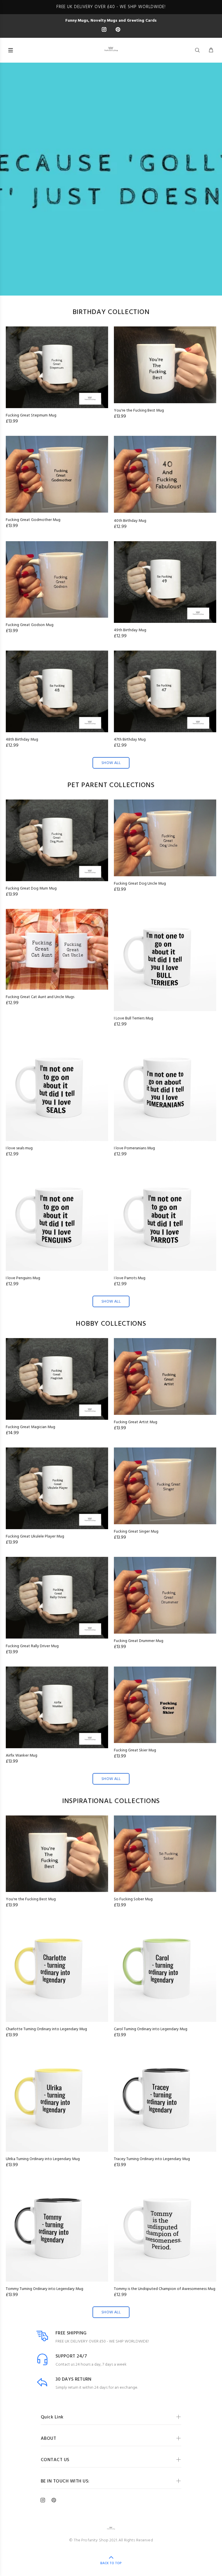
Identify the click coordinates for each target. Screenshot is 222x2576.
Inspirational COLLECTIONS (111, 1801)
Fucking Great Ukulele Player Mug (35, 1537)
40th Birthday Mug (130, 521)
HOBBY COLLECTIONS (111, 1324)
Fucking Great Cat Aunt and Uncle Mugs (40, 997)
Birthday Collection (111, 312)
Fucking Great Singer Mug (136, 1532)
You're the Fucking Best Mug (139, 411)
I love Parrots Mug (130, 1278)
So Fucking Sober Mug (133, 1899)
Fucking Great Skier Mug (135, 1750)
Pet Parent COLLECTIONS (111, 785)
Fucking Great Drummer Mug (139, 1641)
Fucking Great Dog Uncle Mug (140, 884)
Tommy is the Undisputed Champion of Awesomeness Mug (165, 2289)
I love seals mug (19, 1148)
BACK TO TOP (111, 2563)
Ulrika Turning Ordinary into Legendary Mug (43, 2159)
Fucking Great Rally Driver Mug (32, 1646)
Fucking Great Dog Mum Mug (31, 889)
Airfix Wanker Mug (22, 1756)
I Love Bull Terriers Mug (134, 1018)
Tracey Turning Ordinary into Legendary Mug (152, 2159)
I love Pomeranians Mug (134, 1148)
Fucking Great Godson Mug (30, 625)
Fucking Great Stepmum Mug (31, 415)
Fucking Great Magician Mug (30, 1427)
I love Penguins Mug (23, 1278)
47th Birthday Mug (130, 740)
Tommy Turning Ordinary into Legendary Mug (45, 2289)
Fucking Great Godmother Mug (33, 520)
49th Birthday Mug (130, 630)
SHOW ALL (111, 763)
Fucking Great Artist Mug (136, 1422)
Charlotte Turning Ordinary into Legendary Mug (46, 2029)
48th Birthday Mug (22, 740)
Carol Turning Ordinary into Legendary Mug (151, 2029)
